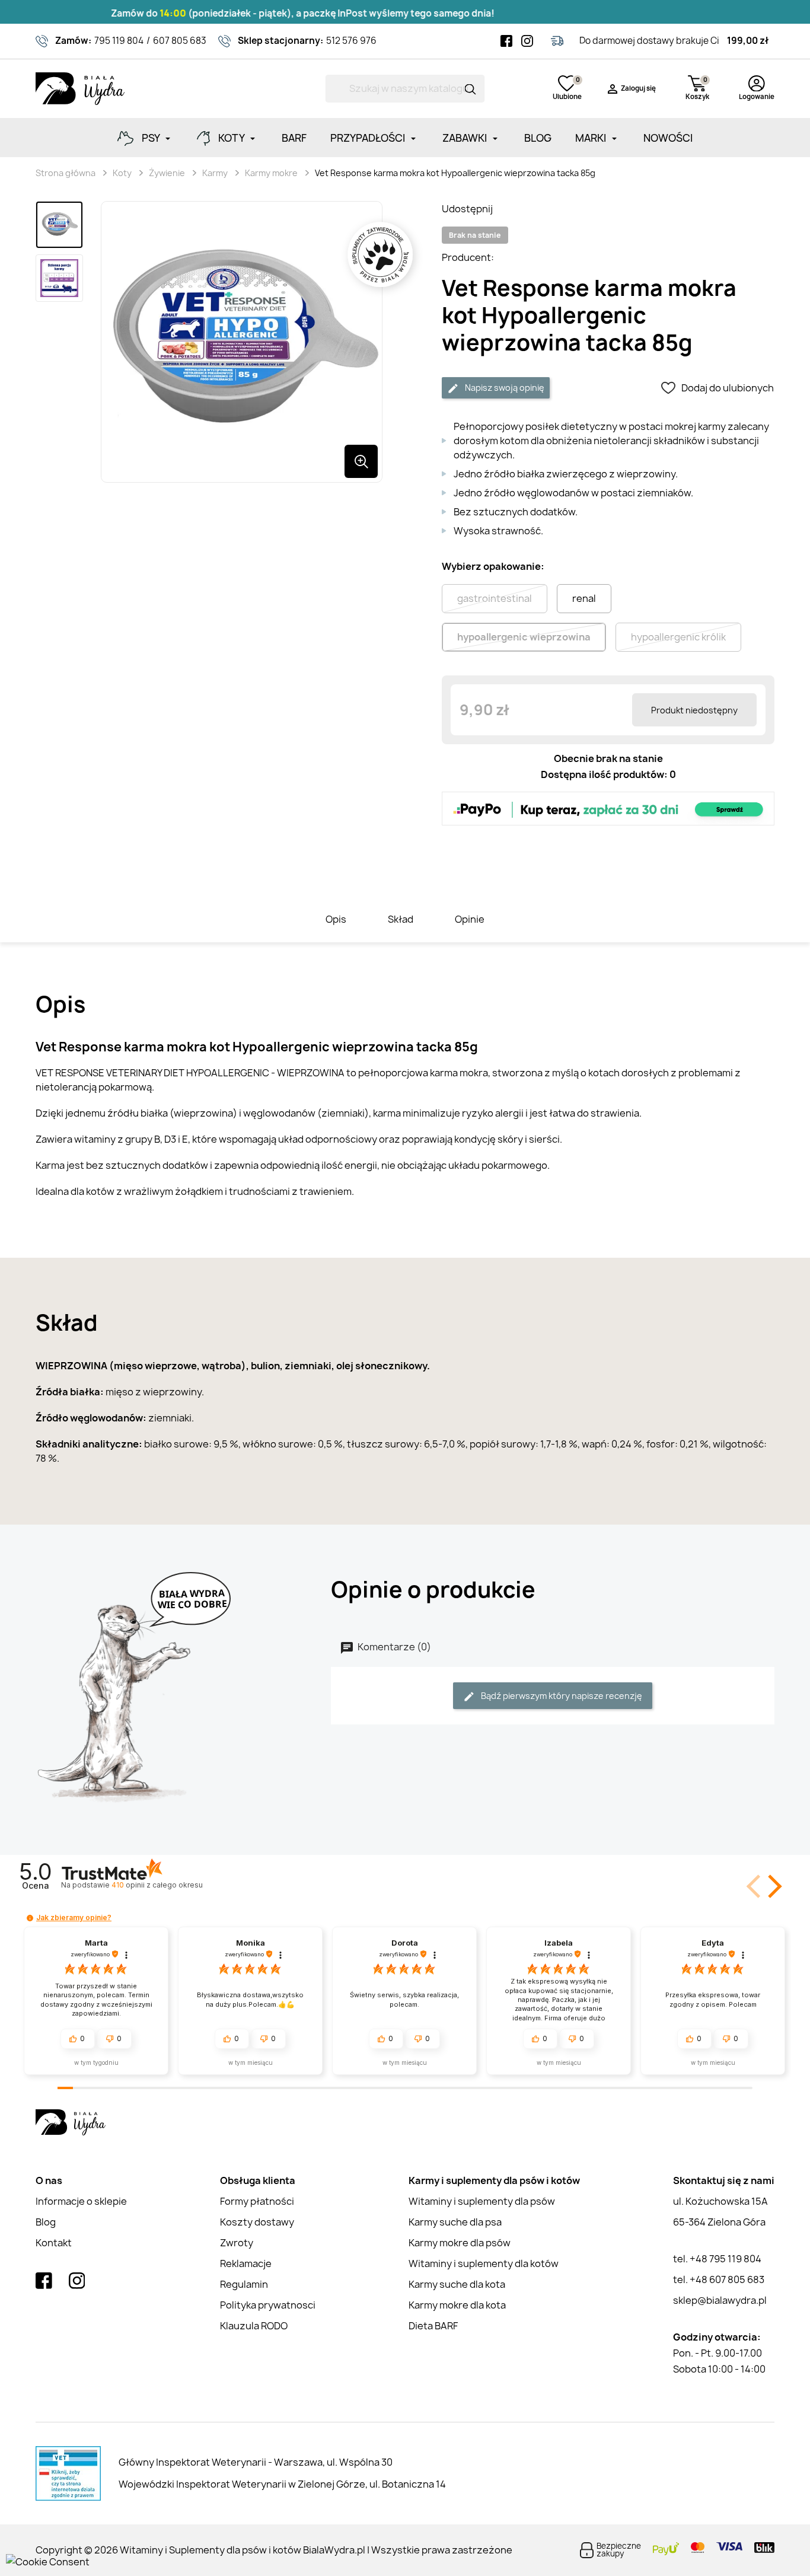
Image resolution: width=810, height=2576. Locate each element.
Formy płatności (257, 2201)
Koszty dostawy (257, 2222)
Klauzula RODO (254, 2326)
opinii (157, 1885)
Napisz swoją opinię (504, 388)
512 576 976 (351, 41)
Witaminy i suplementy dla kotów (484, 2263)
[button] (773, 1886)
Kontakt (54, 2243)
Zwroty (237, 2243)
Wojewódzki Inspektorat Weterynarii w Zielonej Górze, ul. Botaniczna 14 (282, 2484)
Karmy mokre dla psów (460, 2243)
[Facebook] (506, 41)
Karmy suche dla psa (455, 2222)
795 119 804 (119, 41)
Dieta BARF (433, 2326)
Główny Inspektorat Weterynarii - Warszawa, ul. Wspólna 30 (256, 2462)
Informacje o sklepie (81, 2201)
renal (584, 598)
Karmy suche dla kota (457, 2284)
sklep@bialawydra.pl (720, 2300)
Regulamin (244, 2284)
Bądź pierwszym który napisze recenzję (561, 1696)
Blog (46, 2222)
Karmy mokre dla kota (457, 2305)
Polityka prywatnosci (268, 2305)
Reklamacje (246, 2263)
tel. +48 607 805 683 (719, 2279)
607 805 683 (180, 41)
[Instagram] (527, 41)
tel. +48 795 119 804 (717, 2259)
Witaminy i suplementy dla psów (482, 2201)
